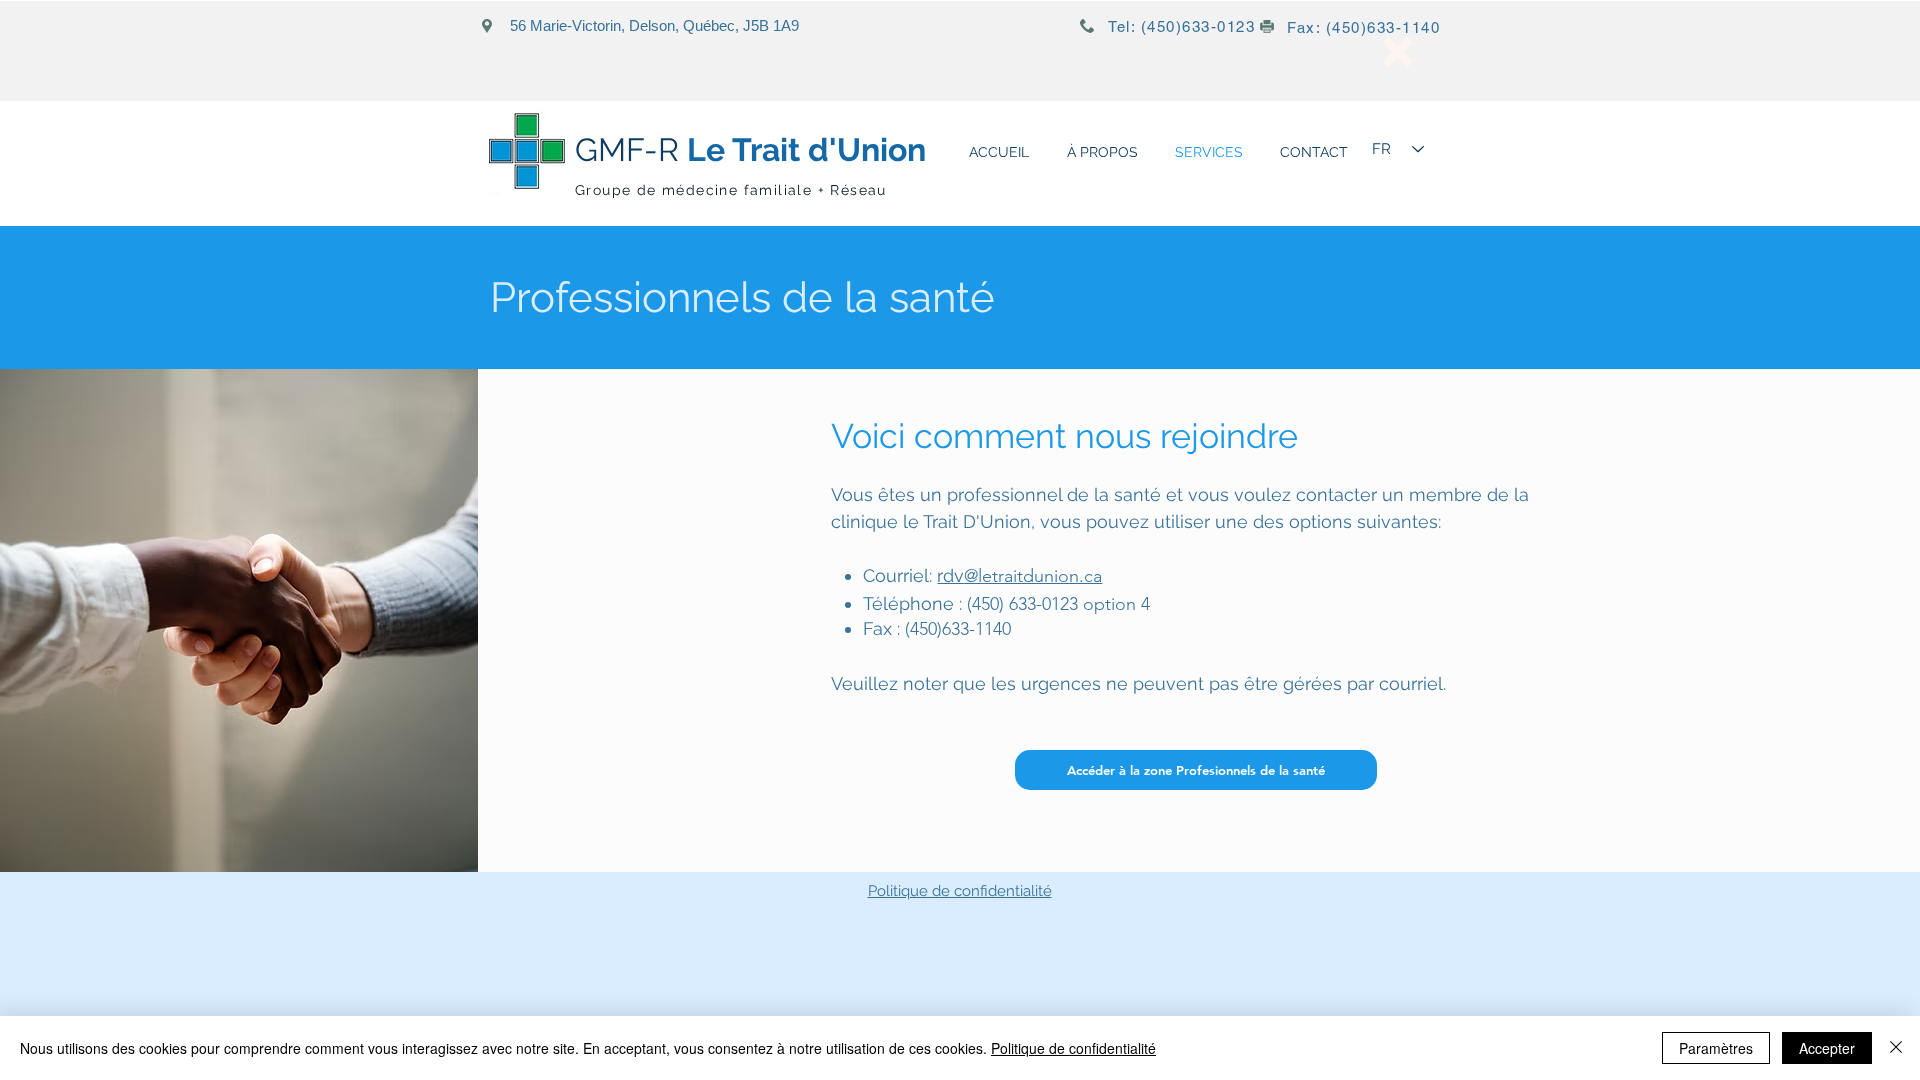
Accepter (1827, 1048)
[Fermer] (1896, 1048)
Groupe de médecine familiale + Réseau (731, 190)
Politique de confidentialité (960, 891)
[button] (1398, 52)
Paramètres (1716, 1048)
